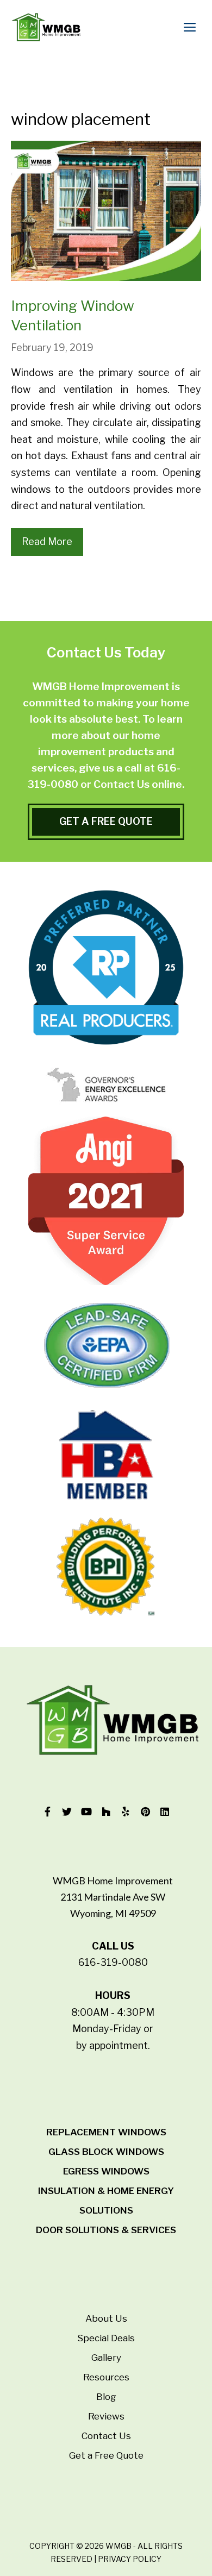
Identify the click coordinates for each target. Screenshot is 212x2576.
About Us (106, 2318)
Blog (106, 2397)
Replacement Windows (106, 2132)
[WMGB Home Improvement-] (46, 27)
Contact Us (106, 2436)
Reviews (106, 2416)
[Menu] (192, 27)
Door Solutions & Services (106, 2230)
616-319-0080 (113, 1962)
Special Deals (106, 2338)
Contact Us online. (139, 784)
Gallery (106, 2358)
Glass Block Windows (106, 2152)
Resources (106, 2377)
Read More (47, 541)
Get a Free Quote (106, 2455)
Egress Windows (106, 2171)
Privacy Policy (130, 2559)
